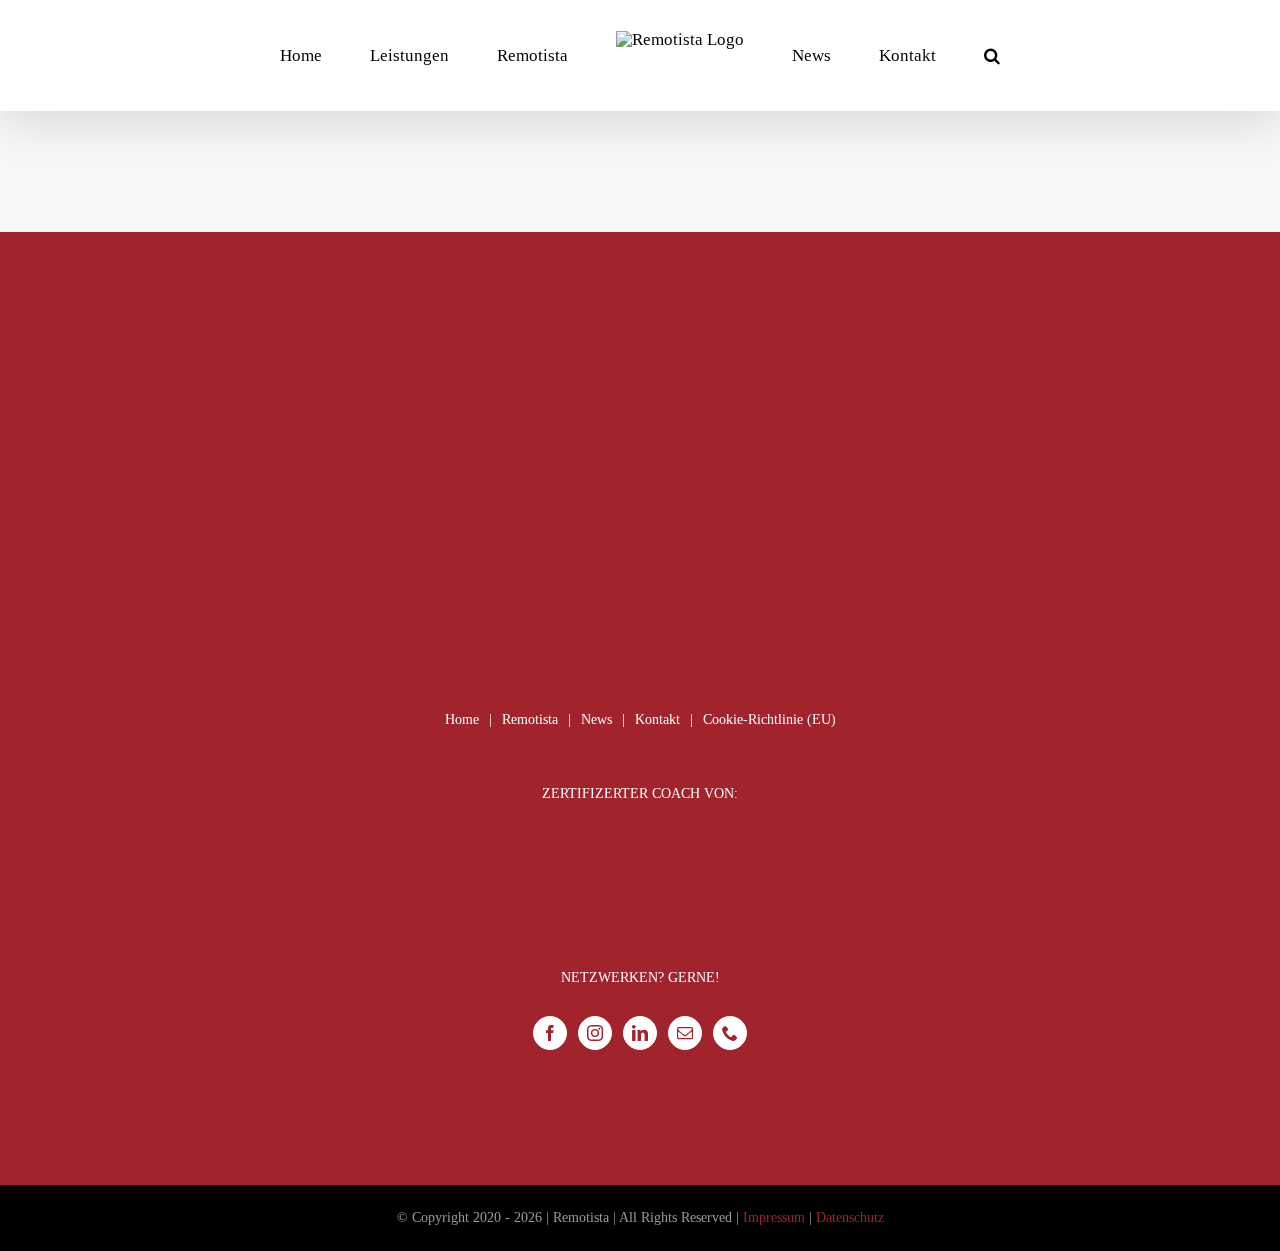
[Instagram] (595, 1033)
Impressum (774, 1217)
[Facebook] (550, 1033)
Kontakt (657, 719)
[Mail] (685, 1033)
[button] (911, 55)
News (596, 719)
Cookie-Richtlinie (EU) (769, 719)
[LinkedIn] (640, 1033)
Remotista (530, 719)
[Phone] (730, 1033)
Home (462, 719)
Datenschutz (850, 1217)
